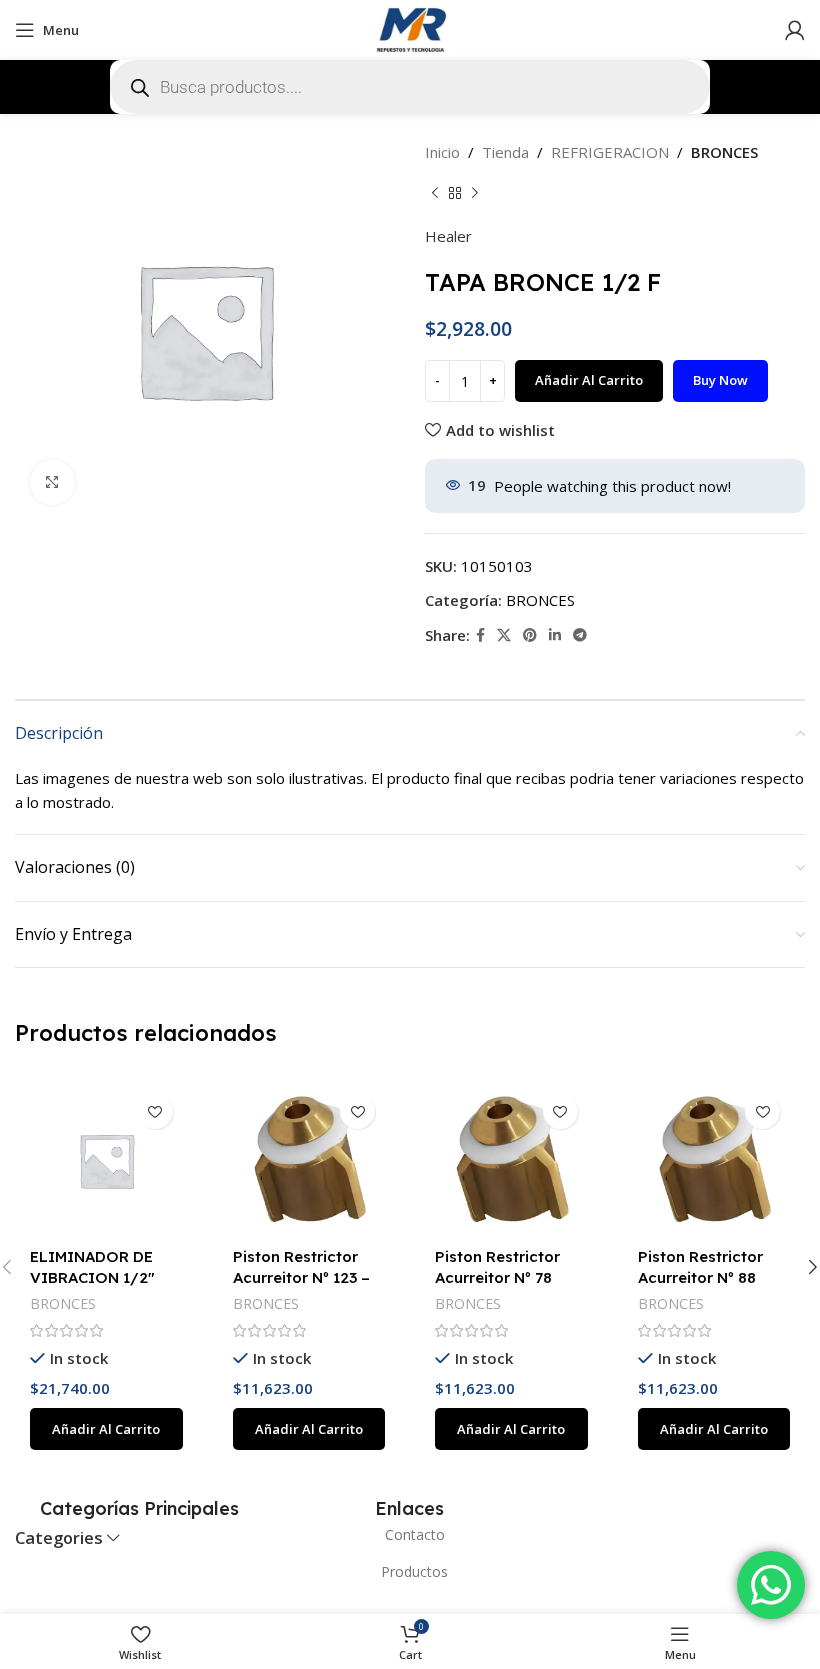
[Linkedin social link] (555, 635)
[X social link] (504, 635)
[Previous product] (435, 194)
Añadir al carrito (589, 380)
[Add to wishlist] (155, 1111)
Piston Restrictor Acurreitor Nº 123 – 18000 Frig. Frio (301, 1277)
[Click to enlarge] (52, 482)
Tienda (505, 152)
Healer (448, 236)
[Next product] (475, 194)
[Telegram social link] (580, 635)
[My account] (795, 30)
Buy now (720, 380)
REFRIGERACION (610, 152)
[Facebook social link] (480, 635)
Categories (59, 1538)
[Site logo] (410, 28)
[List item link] (410, 1535)
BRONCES (724, 152)
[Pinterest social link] (530, 635)
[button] (106, 1429)
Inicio (442, 152)
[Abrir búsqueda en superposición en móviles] (410, 87)
